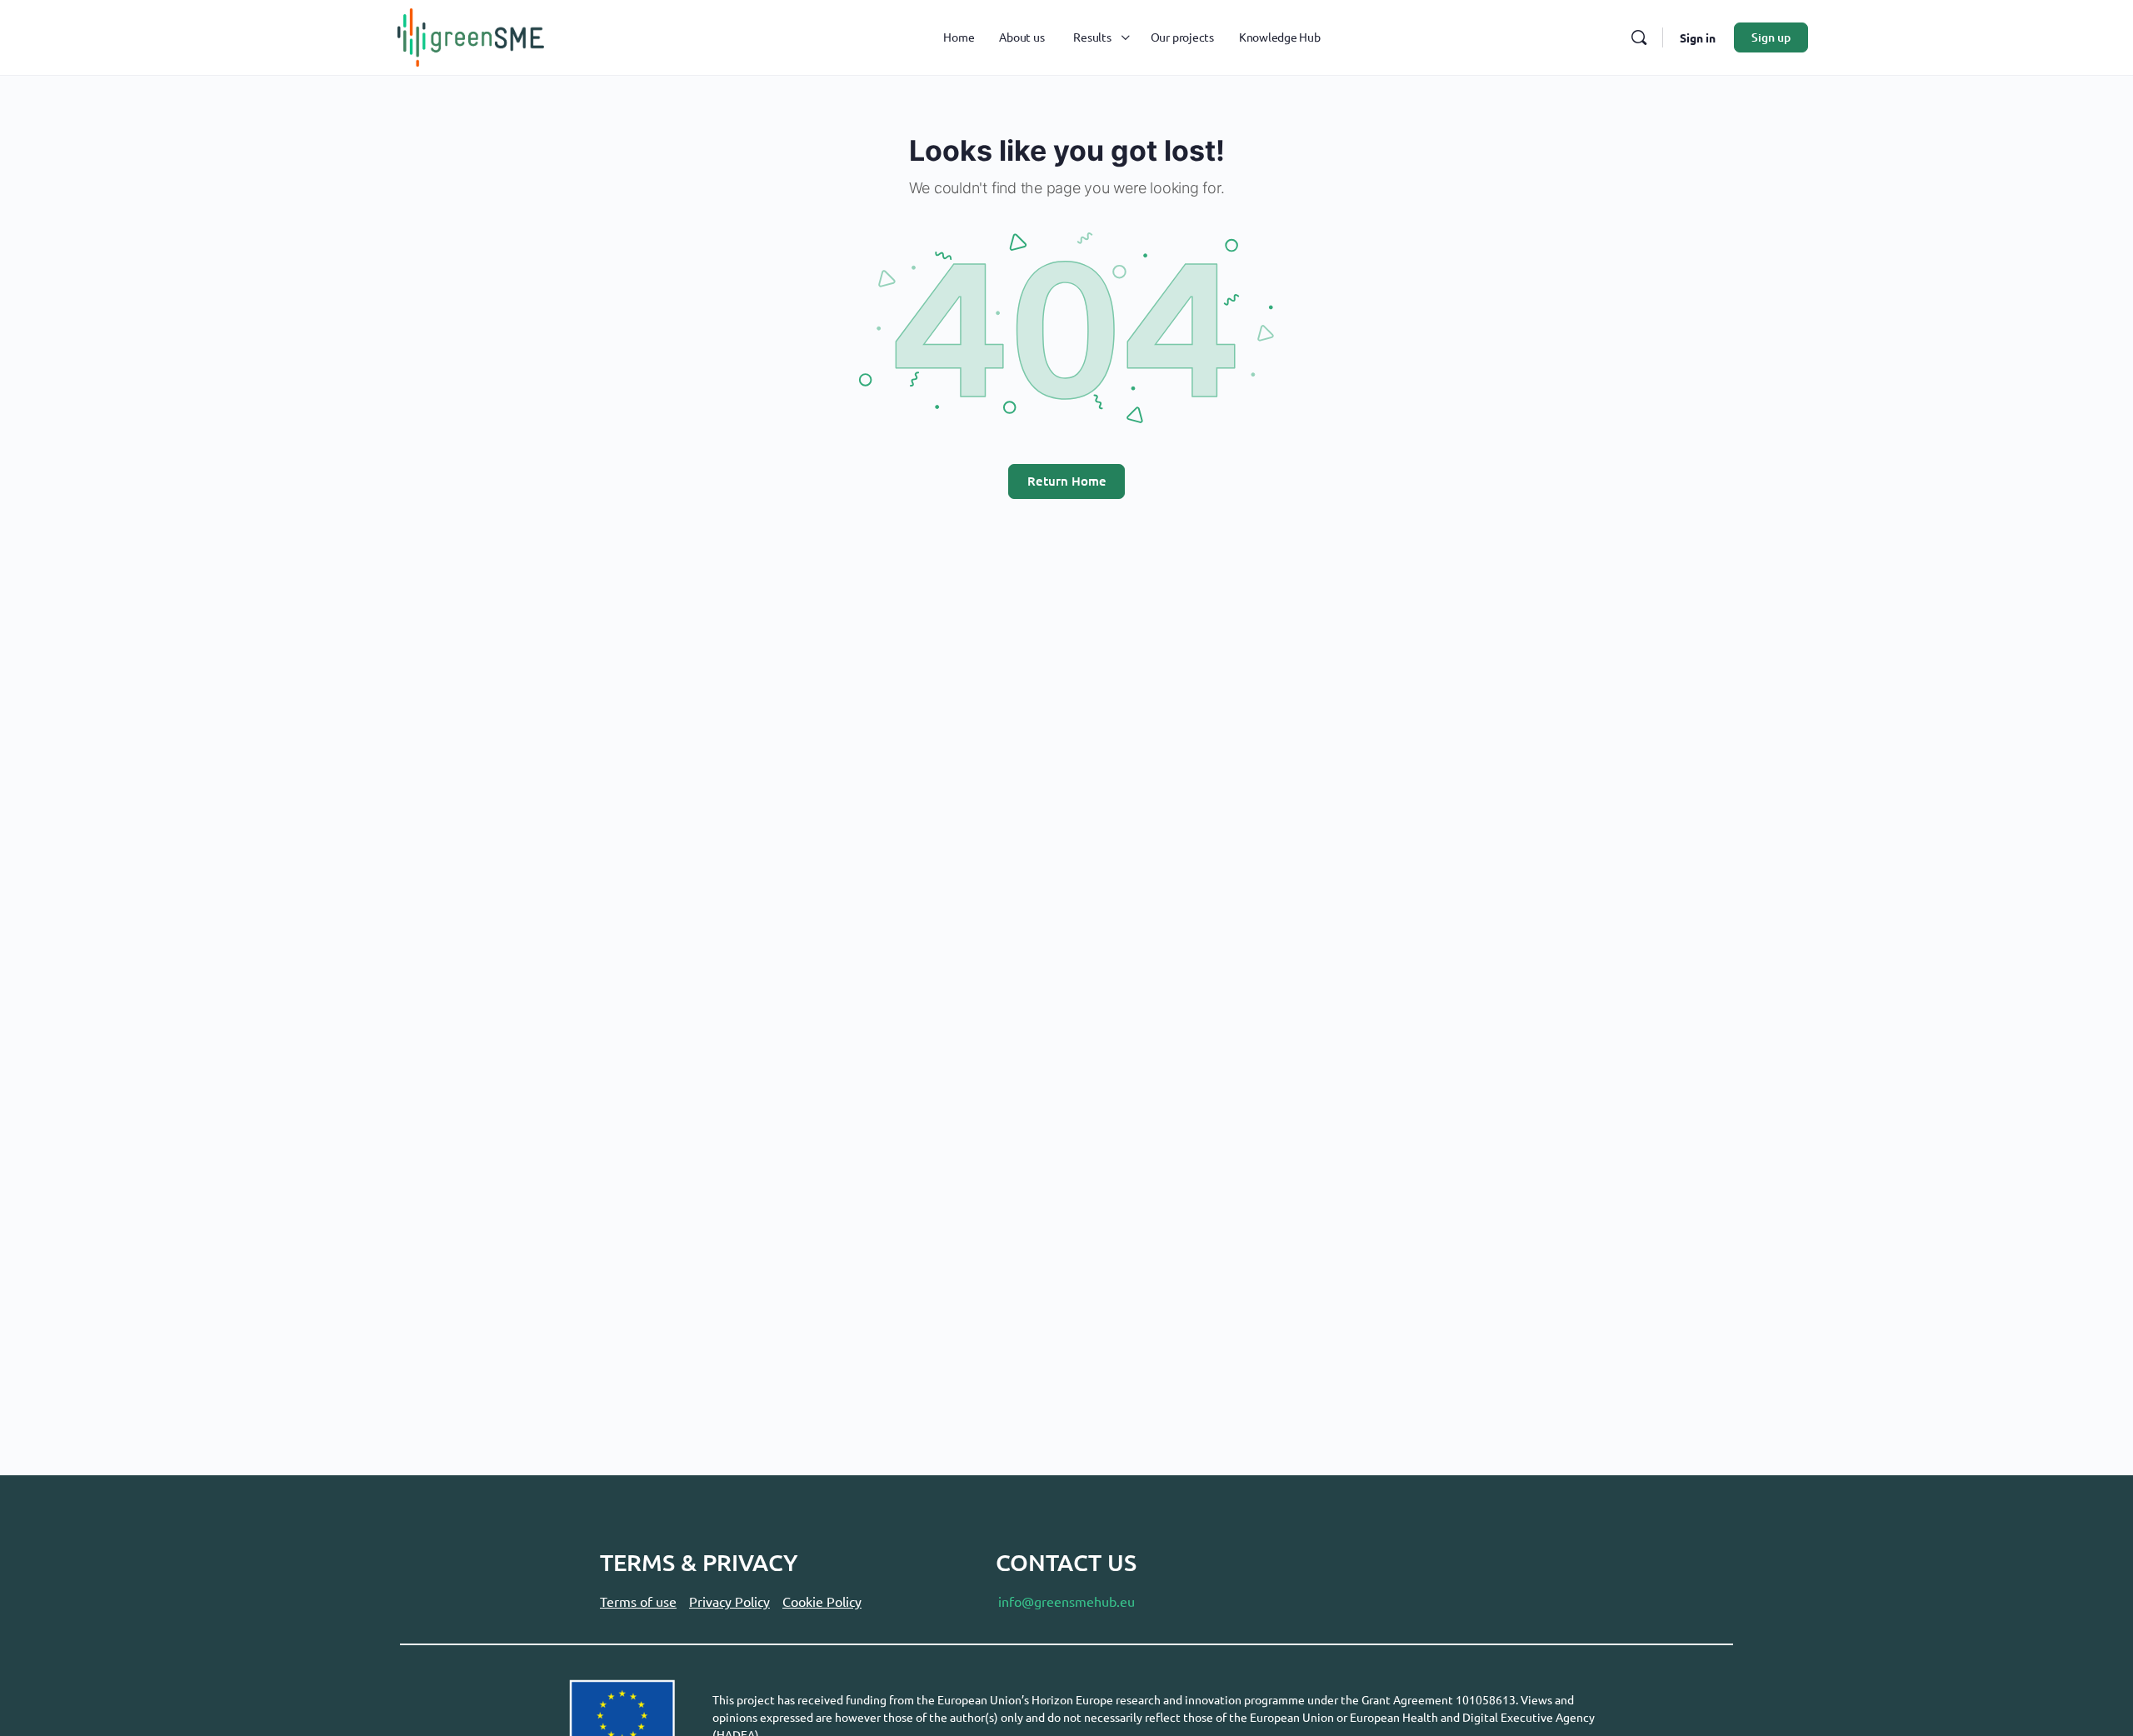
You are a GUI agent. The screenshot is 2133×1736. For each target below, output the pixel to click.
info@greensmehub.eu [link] (1066, 1601)
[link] (471, 35)
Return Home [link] (1067, 481)
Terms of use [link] (638, 1601)
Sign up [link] (1771, 37)
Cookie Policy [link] (822, 1601)
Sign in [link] (1698, 37)
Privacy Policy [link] (729, 1601)
